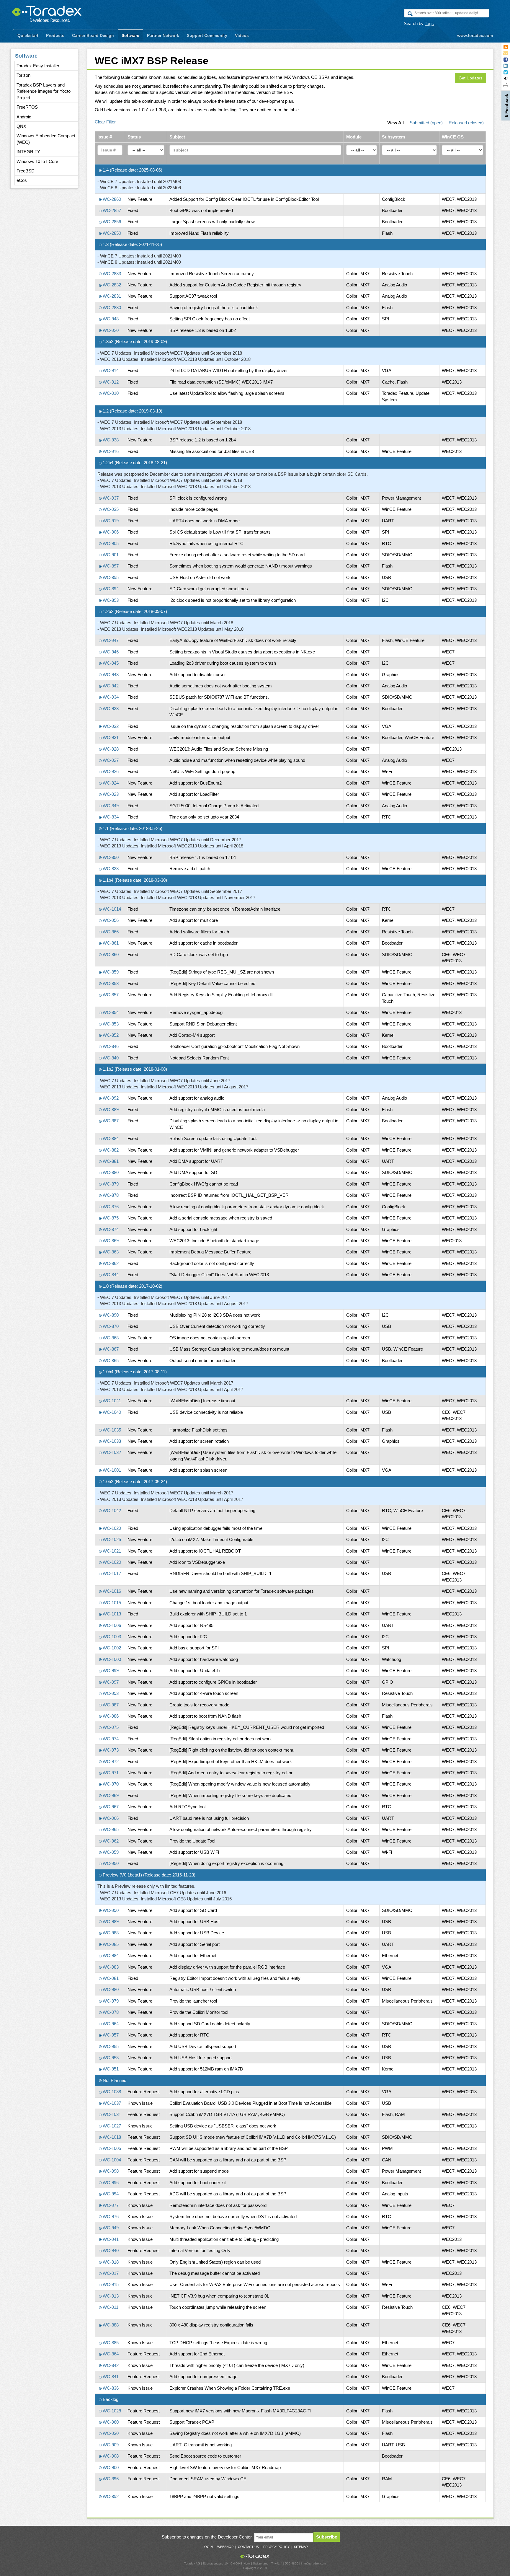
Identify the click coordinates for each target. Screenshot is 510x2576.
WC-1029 (111, 1528)
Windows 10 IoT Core (37, 161)
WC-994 (110, 2194)
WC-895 (110, 577)
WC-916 (110, 451)
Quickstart (28, 35)
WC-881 (110, 1161)
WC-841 (110, 2377)
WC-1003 (111, 1637)
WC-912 (110, 382)
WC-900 (110, 2467)
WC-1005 (111, 2148)
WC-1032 (111, 1452)
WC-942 (110, 686)
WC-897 (110, 566)
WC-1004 (111, 2160)
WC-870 (110, 1326)
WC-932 (110, 726)
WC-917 (110, 2273)
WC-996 (110, 2183)
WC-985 (110, 1944)
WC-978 (110, 2012)
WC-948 (110, 319)
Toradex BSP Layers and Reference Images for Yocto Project (44, 91)
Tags (429, 23)
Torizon (23, 75)
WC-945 (110, 663)
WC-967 (110, 1807)
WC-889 (110, 1110)
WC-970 (110, 1784)
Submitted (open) (426, 123)
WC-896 (110, 2479)
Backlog (110, 2399)
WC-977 (110, 2205)
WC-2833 (111, 274)
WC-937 (110, 498)
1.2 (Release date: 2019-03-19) (132, 411)
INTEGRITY (28, 152)
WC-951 (110, 2069)
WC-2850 (111, 233)
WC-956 (110, 920)
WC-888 (110, 2325)
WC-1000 (111, 1659)
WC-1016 (111, 1591)
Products (55, 35)
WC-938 (110, 440)
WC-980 (110, 1989)
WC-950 (110, 1863)
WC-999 (110, 1671)
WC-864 (110, 2354)
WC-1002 (111, 1648)
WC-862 (110, 1263)
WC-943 (110, 675)
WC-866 (110, 932)
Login (208, 2547)
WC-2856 (111, 222)
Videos (242, 35)
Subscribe (327, 2537)
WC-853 (110, 1024)
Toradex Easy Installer (38, 66)
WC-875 (110, 1218)
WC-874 (110, 1229)
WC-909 (110, 2445)
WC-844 (110, 1275)
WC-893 (110, 600)
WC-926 (110, 771)
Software (130, 35)
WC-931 (110, 737)
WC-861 (110, 943)
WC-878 (110, 1195)
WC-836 (110, 2388)
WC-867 (110, 1349)
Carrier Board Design (93, 35)
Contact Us (248, 2547)
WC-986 (110, 1716)
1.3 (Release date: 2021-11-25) (132, 244)
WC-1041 (111, 1401)
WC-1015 (111, 1603)
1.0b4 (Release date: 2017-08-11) (134, 1372)
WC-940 (110, 2250)
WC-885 (110, 2343)
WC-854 (110, 1012)
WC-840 (110, 1058)
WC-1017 (111, 1573)
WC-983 (110, 1967)
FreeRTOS (27, 107)
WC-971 (110, 1773)
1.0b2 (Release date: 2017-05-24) (134, 1482)
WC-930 (110, 2433)
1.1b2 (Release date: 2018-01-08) (134, 1069)
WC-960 (110, 2422)
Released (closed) (466, 123)
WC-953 (110, 2058)
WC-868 (110, 1338)
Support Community (207, 35)
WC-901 (110, 555)
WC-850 (110, 857)
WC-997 (110, 1682)
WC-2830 (111, 308)
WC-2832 (111, 285)
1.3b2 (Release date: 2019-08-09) (134, 341)
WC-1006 (111, 1625)
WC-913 (110, 2296)
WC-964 (110, 2024)
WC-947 (110, 640)
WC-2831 (111, 296)
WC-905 (110, 543)
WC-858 (110, 983)
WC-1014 (111, 909)
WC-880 (110, 1172)
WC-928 (110, 749)
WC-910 (110, 393)
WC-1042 (111, 1510)
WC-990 (110, 1910)
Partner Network (163, 35)
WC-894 (110, 589)
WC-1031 (111, 2114)
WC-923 (110, 794)
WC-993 (110, 1693)
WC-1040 (111, 1412)
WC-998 (110, 2171)
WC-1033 (111, 1441)
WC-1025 (111, 1539)
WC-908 (110, 2456)
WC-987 (110, 1705)
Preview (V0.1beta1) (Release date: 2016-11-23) (148, 1875)
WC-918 (110, 2262)
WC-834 (110, 817)
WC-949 (110, 2228)
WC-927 (110, 760)
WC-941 (110, 2239)
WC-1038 (111, 2092)
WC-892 (110, 2496)
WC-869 (110, 1241)
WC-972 (110, 1761)
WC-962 (110, 1841)
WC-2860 (111, 199)
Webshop (225, 2547)
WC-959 (110, 1852)
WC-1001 (111, 1470)
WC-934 (110, 697)
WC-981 (110, 1978)
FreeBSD (26, 171)
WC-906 (110, 532)
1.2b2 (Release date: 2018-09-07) (134, 611)
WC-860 (110, 954)
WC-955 (110, 2046)
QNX (21, 126)
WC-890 (110, 1315)
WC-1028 (111, 2411)
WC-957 (110, 2035)
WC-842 (110, 2365)
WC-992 (110, 1098)
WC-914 (110, 370)
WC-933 (110, 709)
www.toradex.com (475, 35)
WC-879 (110, 1184)
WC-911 (110, 2307)
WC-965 (110, 1829)
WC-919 (110, 521)
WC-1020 (111, 1562)
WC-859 (110, 972)
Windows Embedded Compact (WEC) (46, 139)
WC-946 (110, 652)
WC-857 (110, 995)
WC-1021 (111, 1551)
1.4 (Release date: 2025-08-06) (132, 170)
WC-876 (110, 1207)
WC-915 (110, 2284)
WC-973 (110, 1750)
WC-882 (110, 1150)
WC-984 (110, 1955)
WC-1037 (111, 2103)
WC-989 (110, 1922)
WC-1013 (111, 1614)
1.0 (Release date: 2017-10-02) (132, 1286)
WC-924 (110, 783)
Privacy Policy (276, 2547)
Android (24, 117)
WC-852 (110, 1035)
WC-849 (110, 806)
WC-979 (110, 2001)
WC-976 (110, 2216)
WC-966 (110, 1818)
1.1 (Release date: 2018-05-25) (132, 828)
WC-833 (110, 869)
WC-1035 (111, 1430)
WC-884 (110, 1138)
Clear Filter (105, 122)
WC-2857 (111, 210)
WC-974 (110, 1739)
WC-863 (110, 1252)
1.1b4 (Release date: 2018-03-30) (134, 880)
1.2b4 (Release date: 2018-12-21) (134, 463)
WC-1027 (111, 2126)
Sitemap (301, 2547)
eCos (22, 180)
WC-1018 (111, 2137)
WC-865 (110, 1360)
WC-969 (110, 1795)
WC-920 (110, 330)
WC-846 (110, 1046)
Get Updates (470, 78)
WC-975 (110, 1727)
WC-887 (110, 1121)
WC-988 (110, 1933)
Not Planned (114, 2080)
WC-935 (110, 509)
